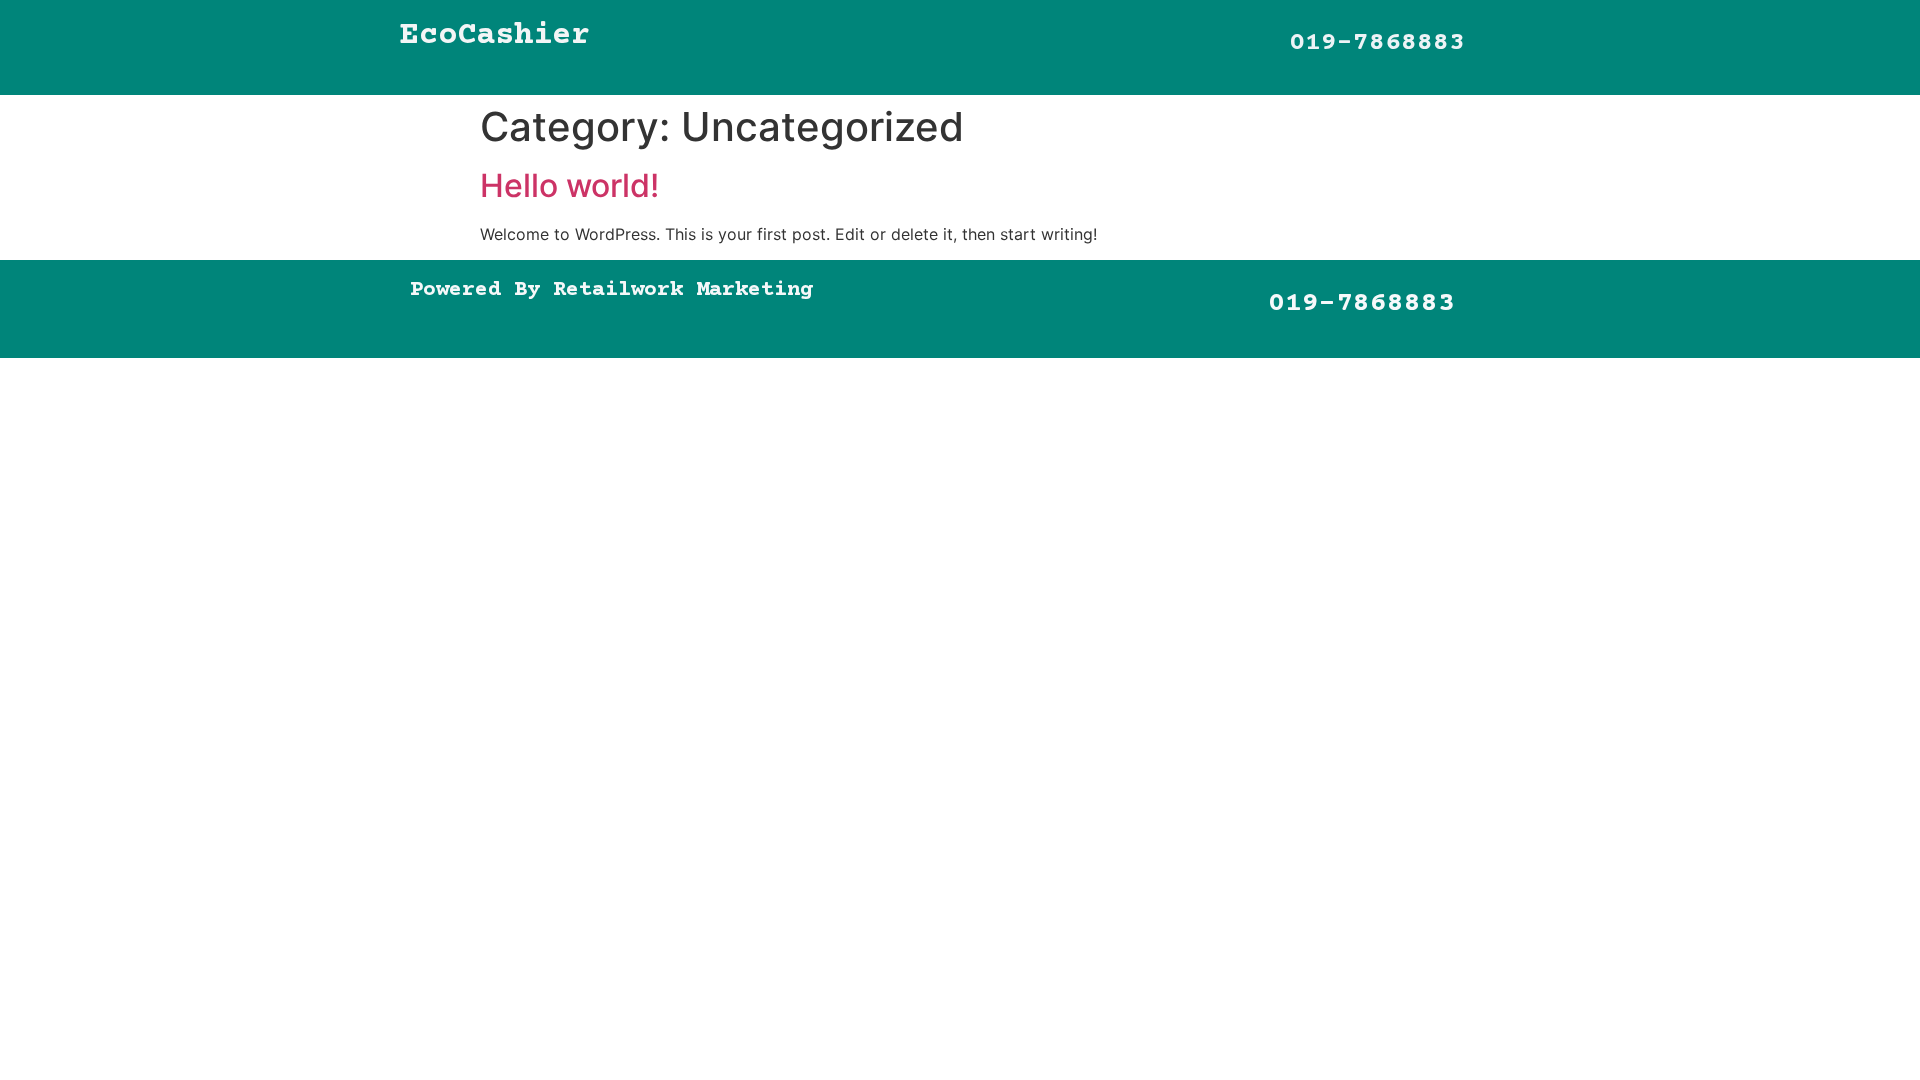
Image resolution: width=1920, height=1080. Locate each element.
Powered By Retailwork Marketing (611, 290)
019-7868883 (1377, 43)
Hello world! (569, 185)
